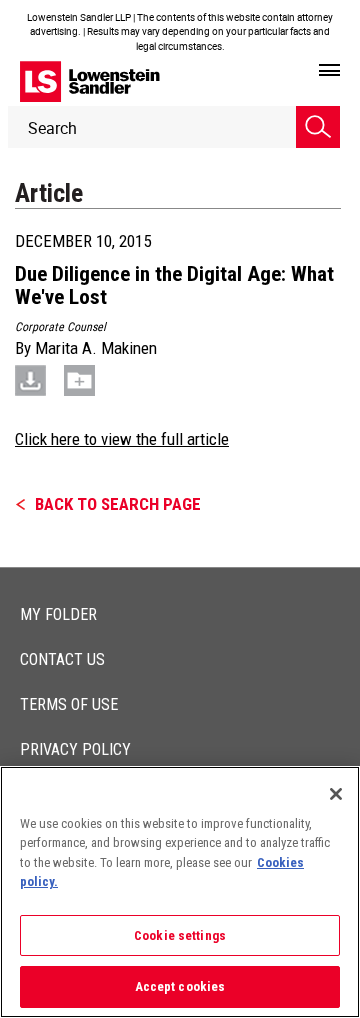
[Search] (318, 127)
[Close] (336, 794)
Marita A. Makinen (96, 348)
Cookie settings (180, 935)
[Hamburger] (329, 71)
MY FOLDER (58, 614)
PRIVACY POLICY (75, 749)
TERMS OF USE (69, 704)
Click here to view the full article (122, 439)
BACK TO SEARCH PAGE (118, 504)
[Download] (30, 380)
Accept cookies (180, 986)
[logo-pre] (90, 81)
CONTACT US (62, 659)
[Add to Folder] (79, 380)
